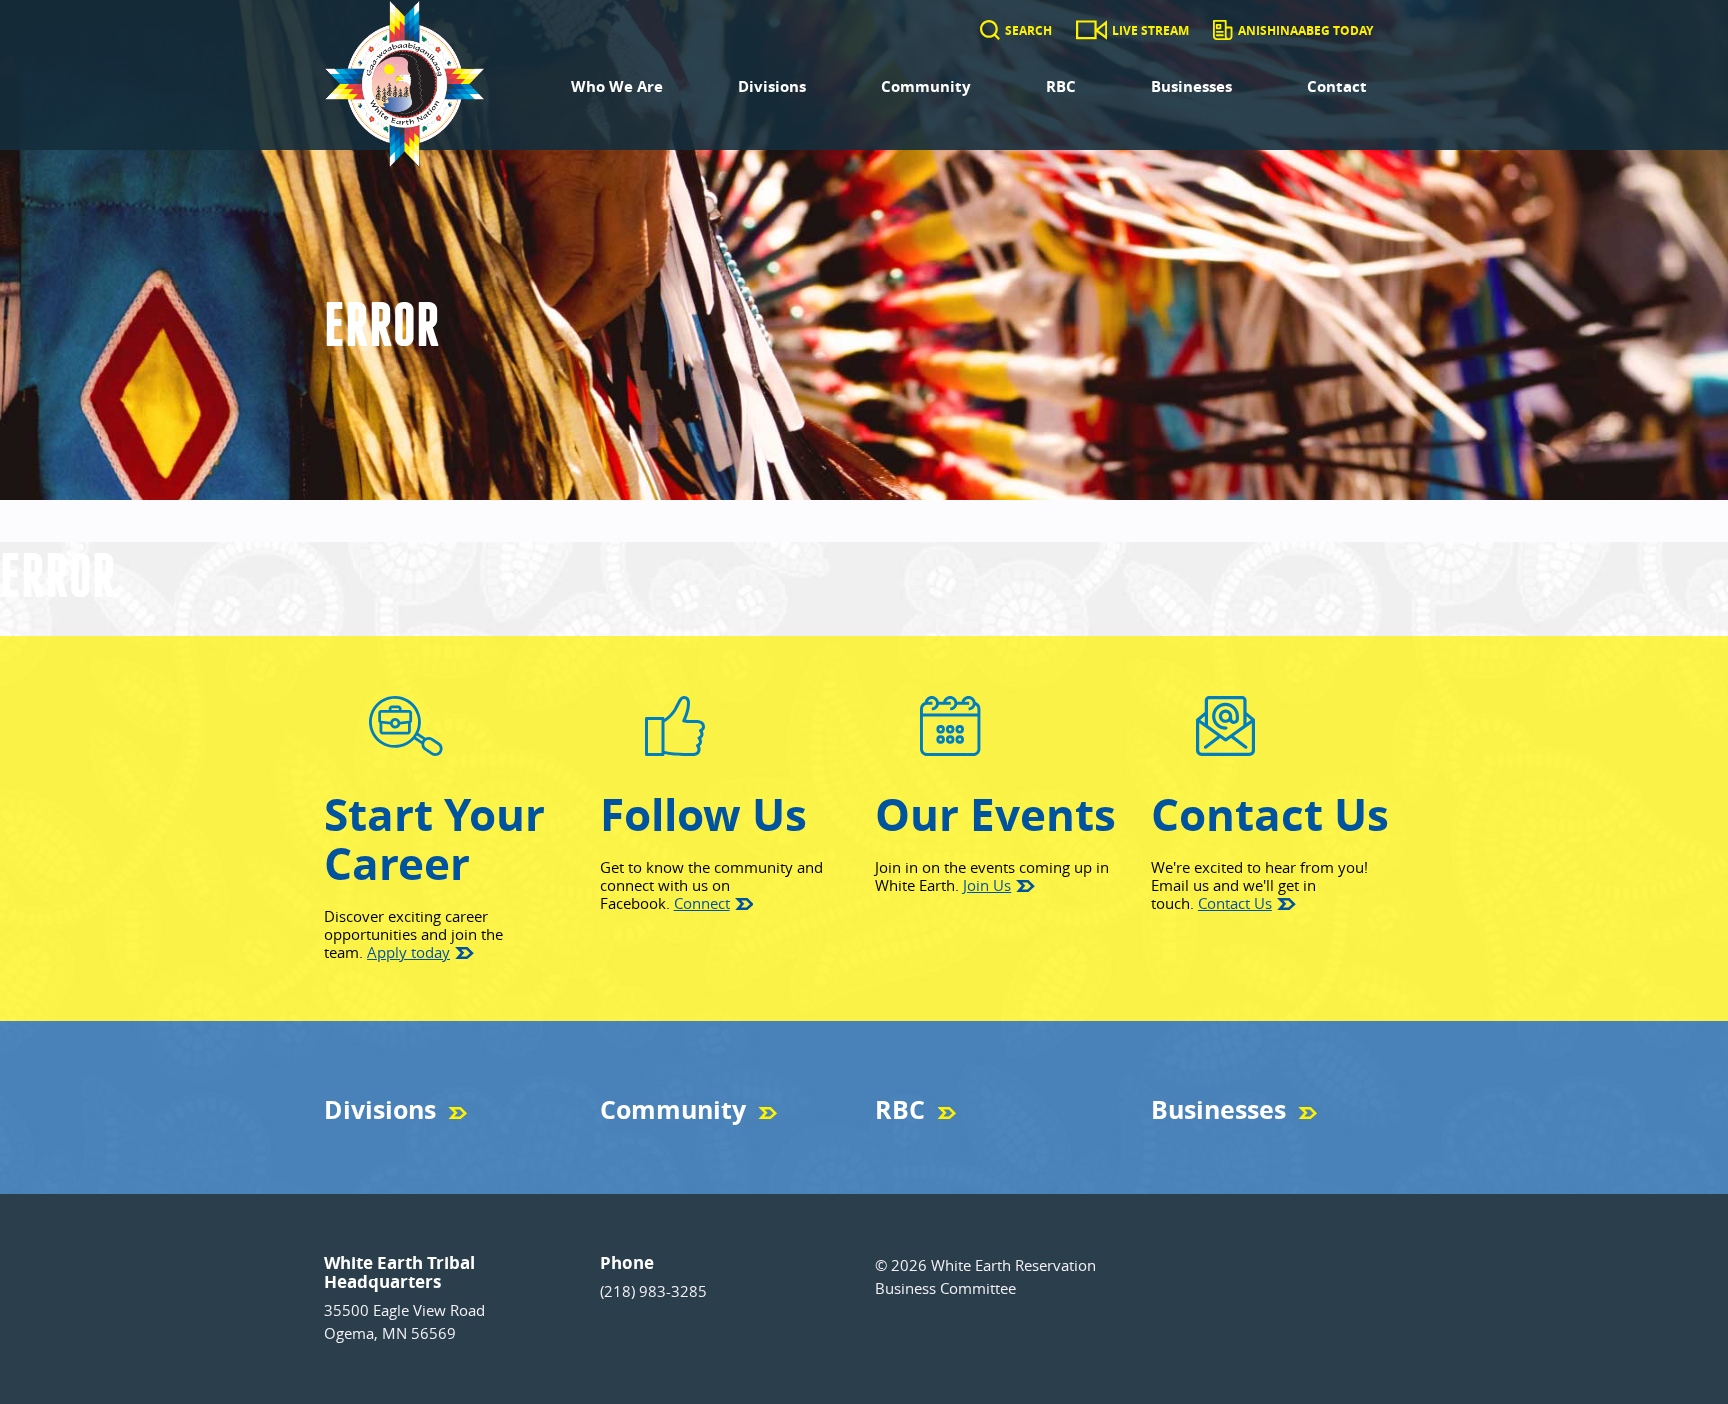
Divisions (772, 86)
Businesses (1191, 86)
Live (886, 1146)
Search (1028, 30)
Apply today (408, 952)
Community (926, 86)
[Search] (990, 30)
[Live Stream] (1091, 30)
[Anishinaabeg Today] (1222, 30)
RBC (1061, 86)
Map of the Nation (650, 1146)
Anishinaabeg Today (1305, 30)
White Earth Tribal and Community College (1268, 1146)
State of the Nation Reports (950, 1146)
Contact (1337, 86)
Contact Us (1235, 903)
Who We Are (617, 86)
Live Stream (1150, 30)
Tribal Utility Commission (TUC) (410, 1146)
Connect (702, 903)
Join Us (987, 885)
